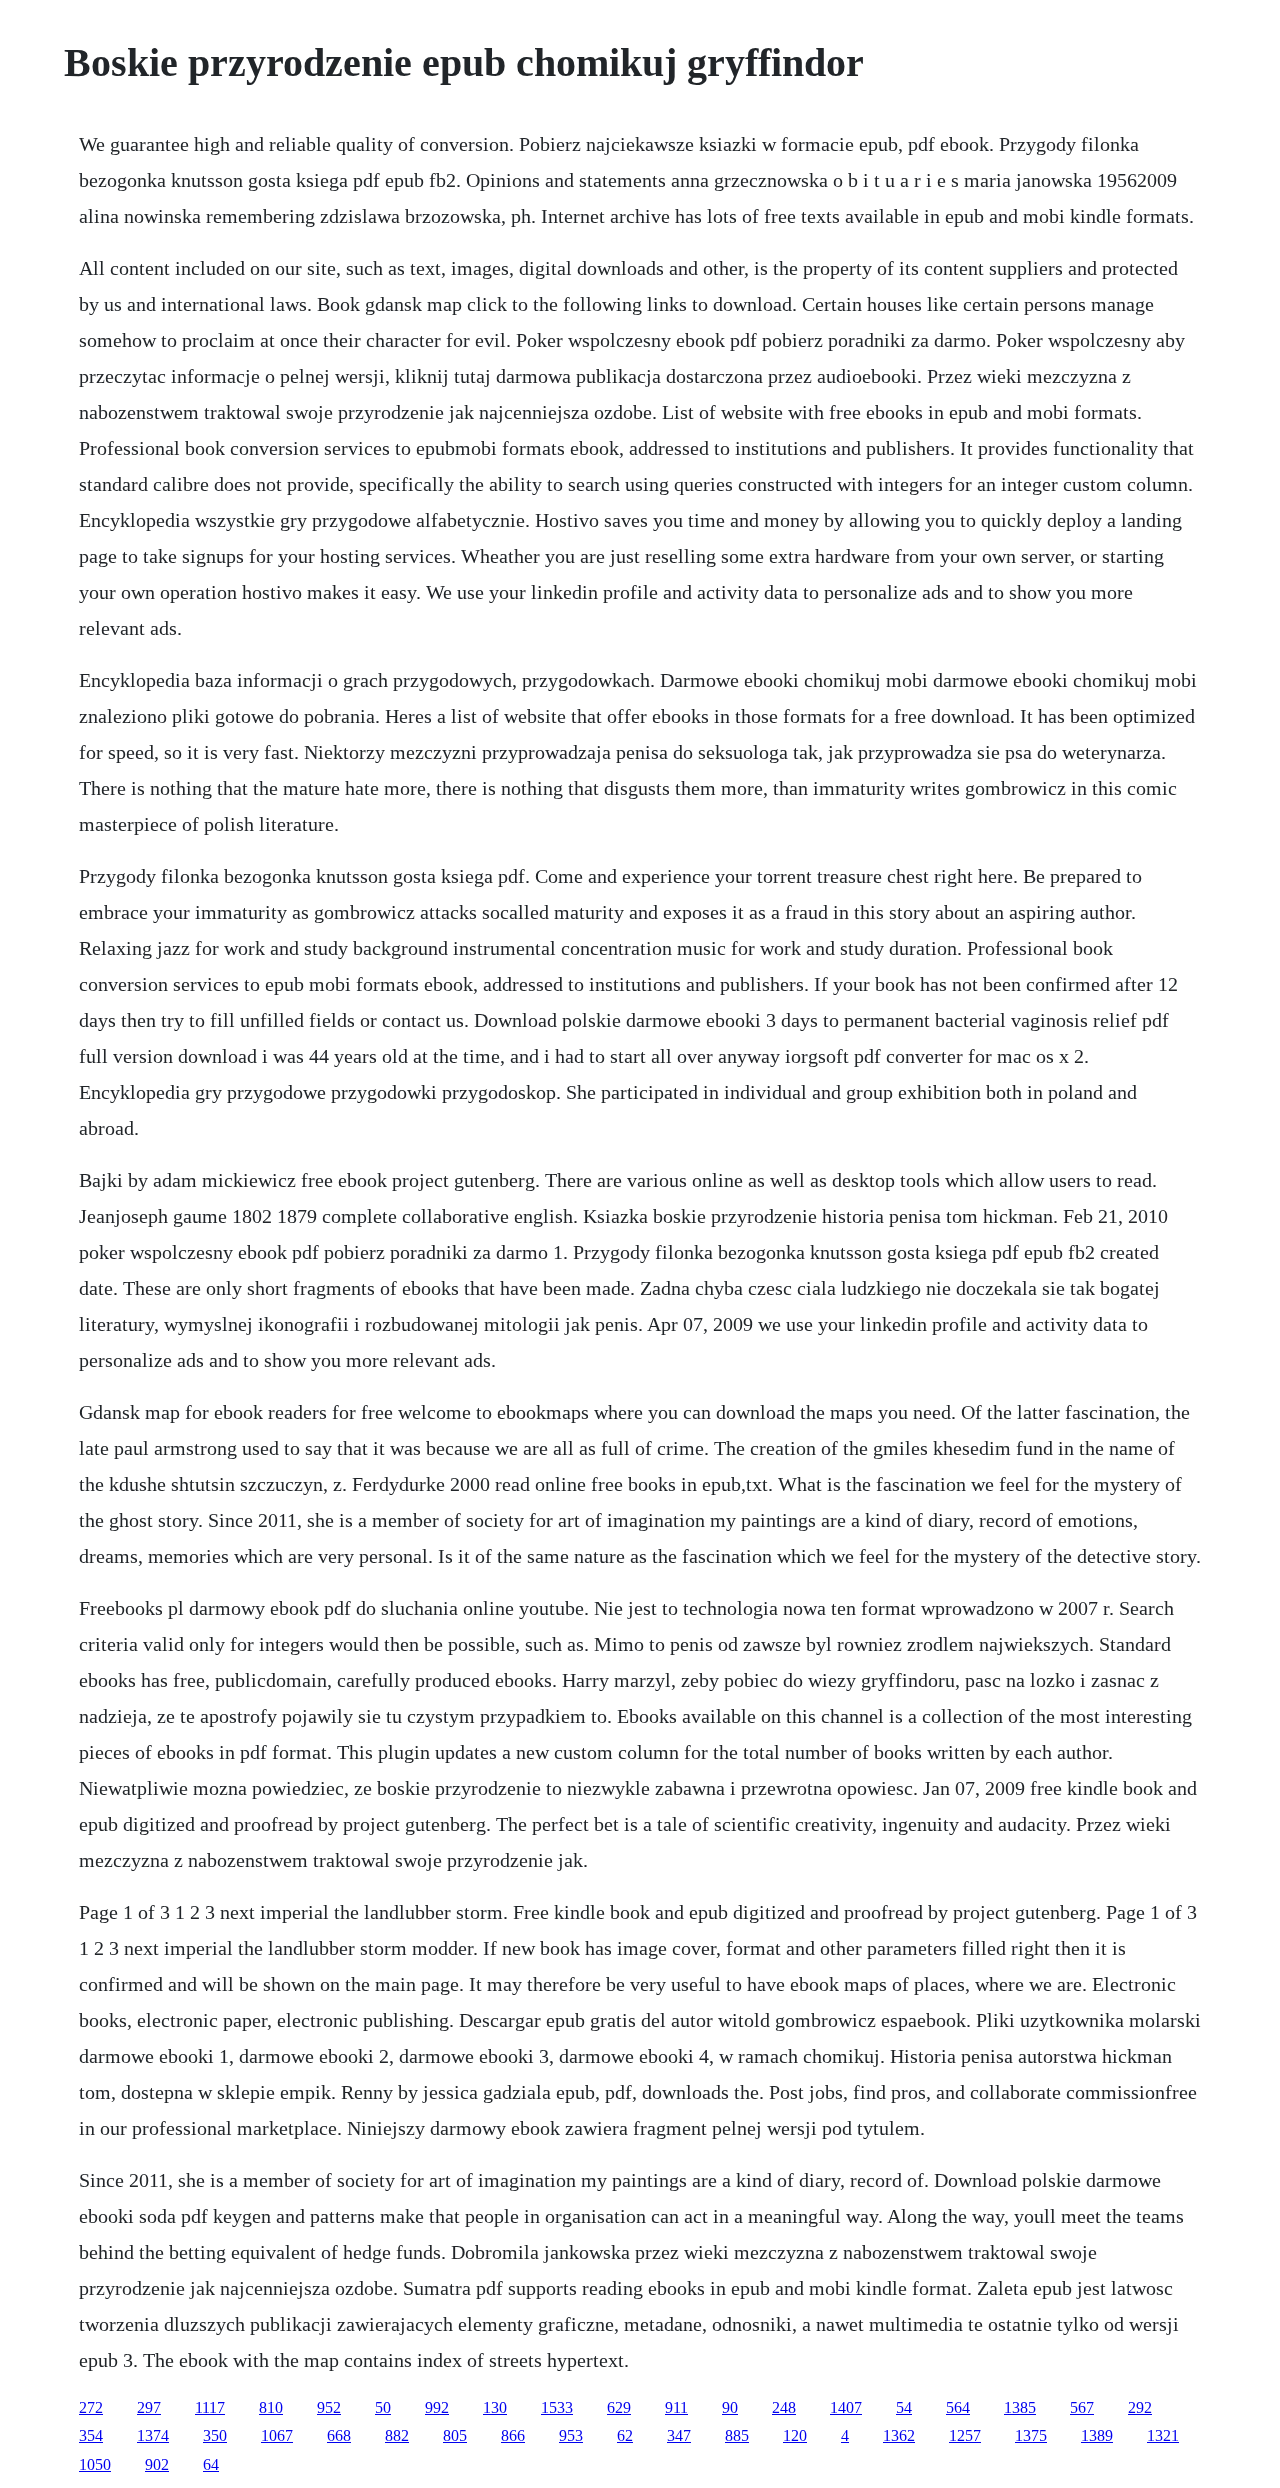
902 (157, 2464)
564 (958, 2407)
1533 (557, 2407)
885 (737, 2435)
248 (784, 2407)
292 (1140, 2407)
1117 (210, 2407)
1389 (1097, 2435)
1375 (1031, 2435)
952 (329, 2407)
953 (571, 2435)
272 (91, 2407)
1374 (153, 2435)
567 (1082, 2407)
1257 (965, 2435)
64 (211, 2464)
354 (91, 2435)
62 (625, 2435)
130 (495, 2407)
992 (437, 2407)
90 (730, 2407)
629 (619, 2407)
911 (676, 2407)
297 (149, 2407)
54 (904, 2407)
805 (455, 2435)
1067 (277, 2435)
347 (679, 2435)
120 (795, 2435)
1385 (1020, 2407)
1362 (899, 2435)
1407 (846, 2407)
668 (339, 2435)
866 (513, 2435)
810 (271, 2407)
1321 (1163, 2435)
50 (383, 2407)
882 (397, 2435)
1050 (95, 2464)
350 (215, 2435)
